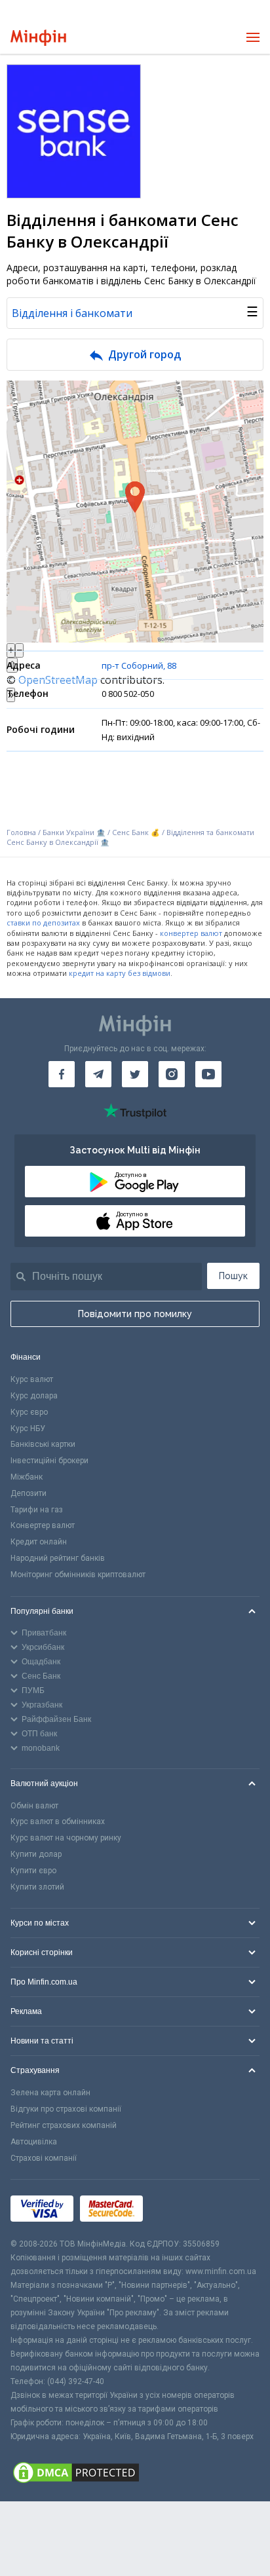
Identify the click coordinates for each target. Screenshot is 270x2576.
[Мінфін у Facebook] (62, 1074)
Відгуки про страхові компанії (66, 2109)
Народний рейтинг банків (58, 1558)
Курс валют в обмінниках (58, 1821)
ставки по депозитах (43, 923)
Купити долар (36, 1854)
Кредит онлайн (39, 1542)
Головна (21, 832)
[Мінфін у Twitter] (135, 1074)
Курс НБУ (28, 1428)
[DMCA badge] (135, 2473)
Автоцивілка (34, 2142)
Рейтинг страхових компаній (64, 2125)
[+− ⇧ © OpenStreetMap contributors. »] (135, 512)
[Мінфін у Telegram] (98, 1074)
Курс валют (32, 1379)
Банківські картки (43, 1444)
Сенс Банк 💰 (136, 832)
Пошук (233, 1276)
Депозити (29, 1493)
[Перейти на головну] (38, 38)
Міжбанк (27, 1477)
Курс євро (29, 1412)
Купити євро (33, 1871)
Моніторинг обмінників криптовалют (78, 1575)
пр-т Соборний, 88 (139, 665)
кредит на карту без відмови (120, 973)
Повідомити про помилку (135, 1314)
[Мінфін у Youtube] (208, 1074)
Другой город (145, 354)
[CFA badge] (179, 2209)
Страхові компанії (44, 2158)
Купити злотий (37, 1887)
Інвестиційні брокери (49, 1461)
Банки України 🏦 (75, 832)
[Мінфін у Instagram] (172, 1074)
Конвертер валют (43, 1525)
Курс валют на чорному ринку (66, 1838)
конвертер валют (191, 933)
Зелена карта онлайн (50, 2093)
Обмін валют (34, 1806)
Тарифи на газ (37, 1510)
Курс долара (34, 1396)
